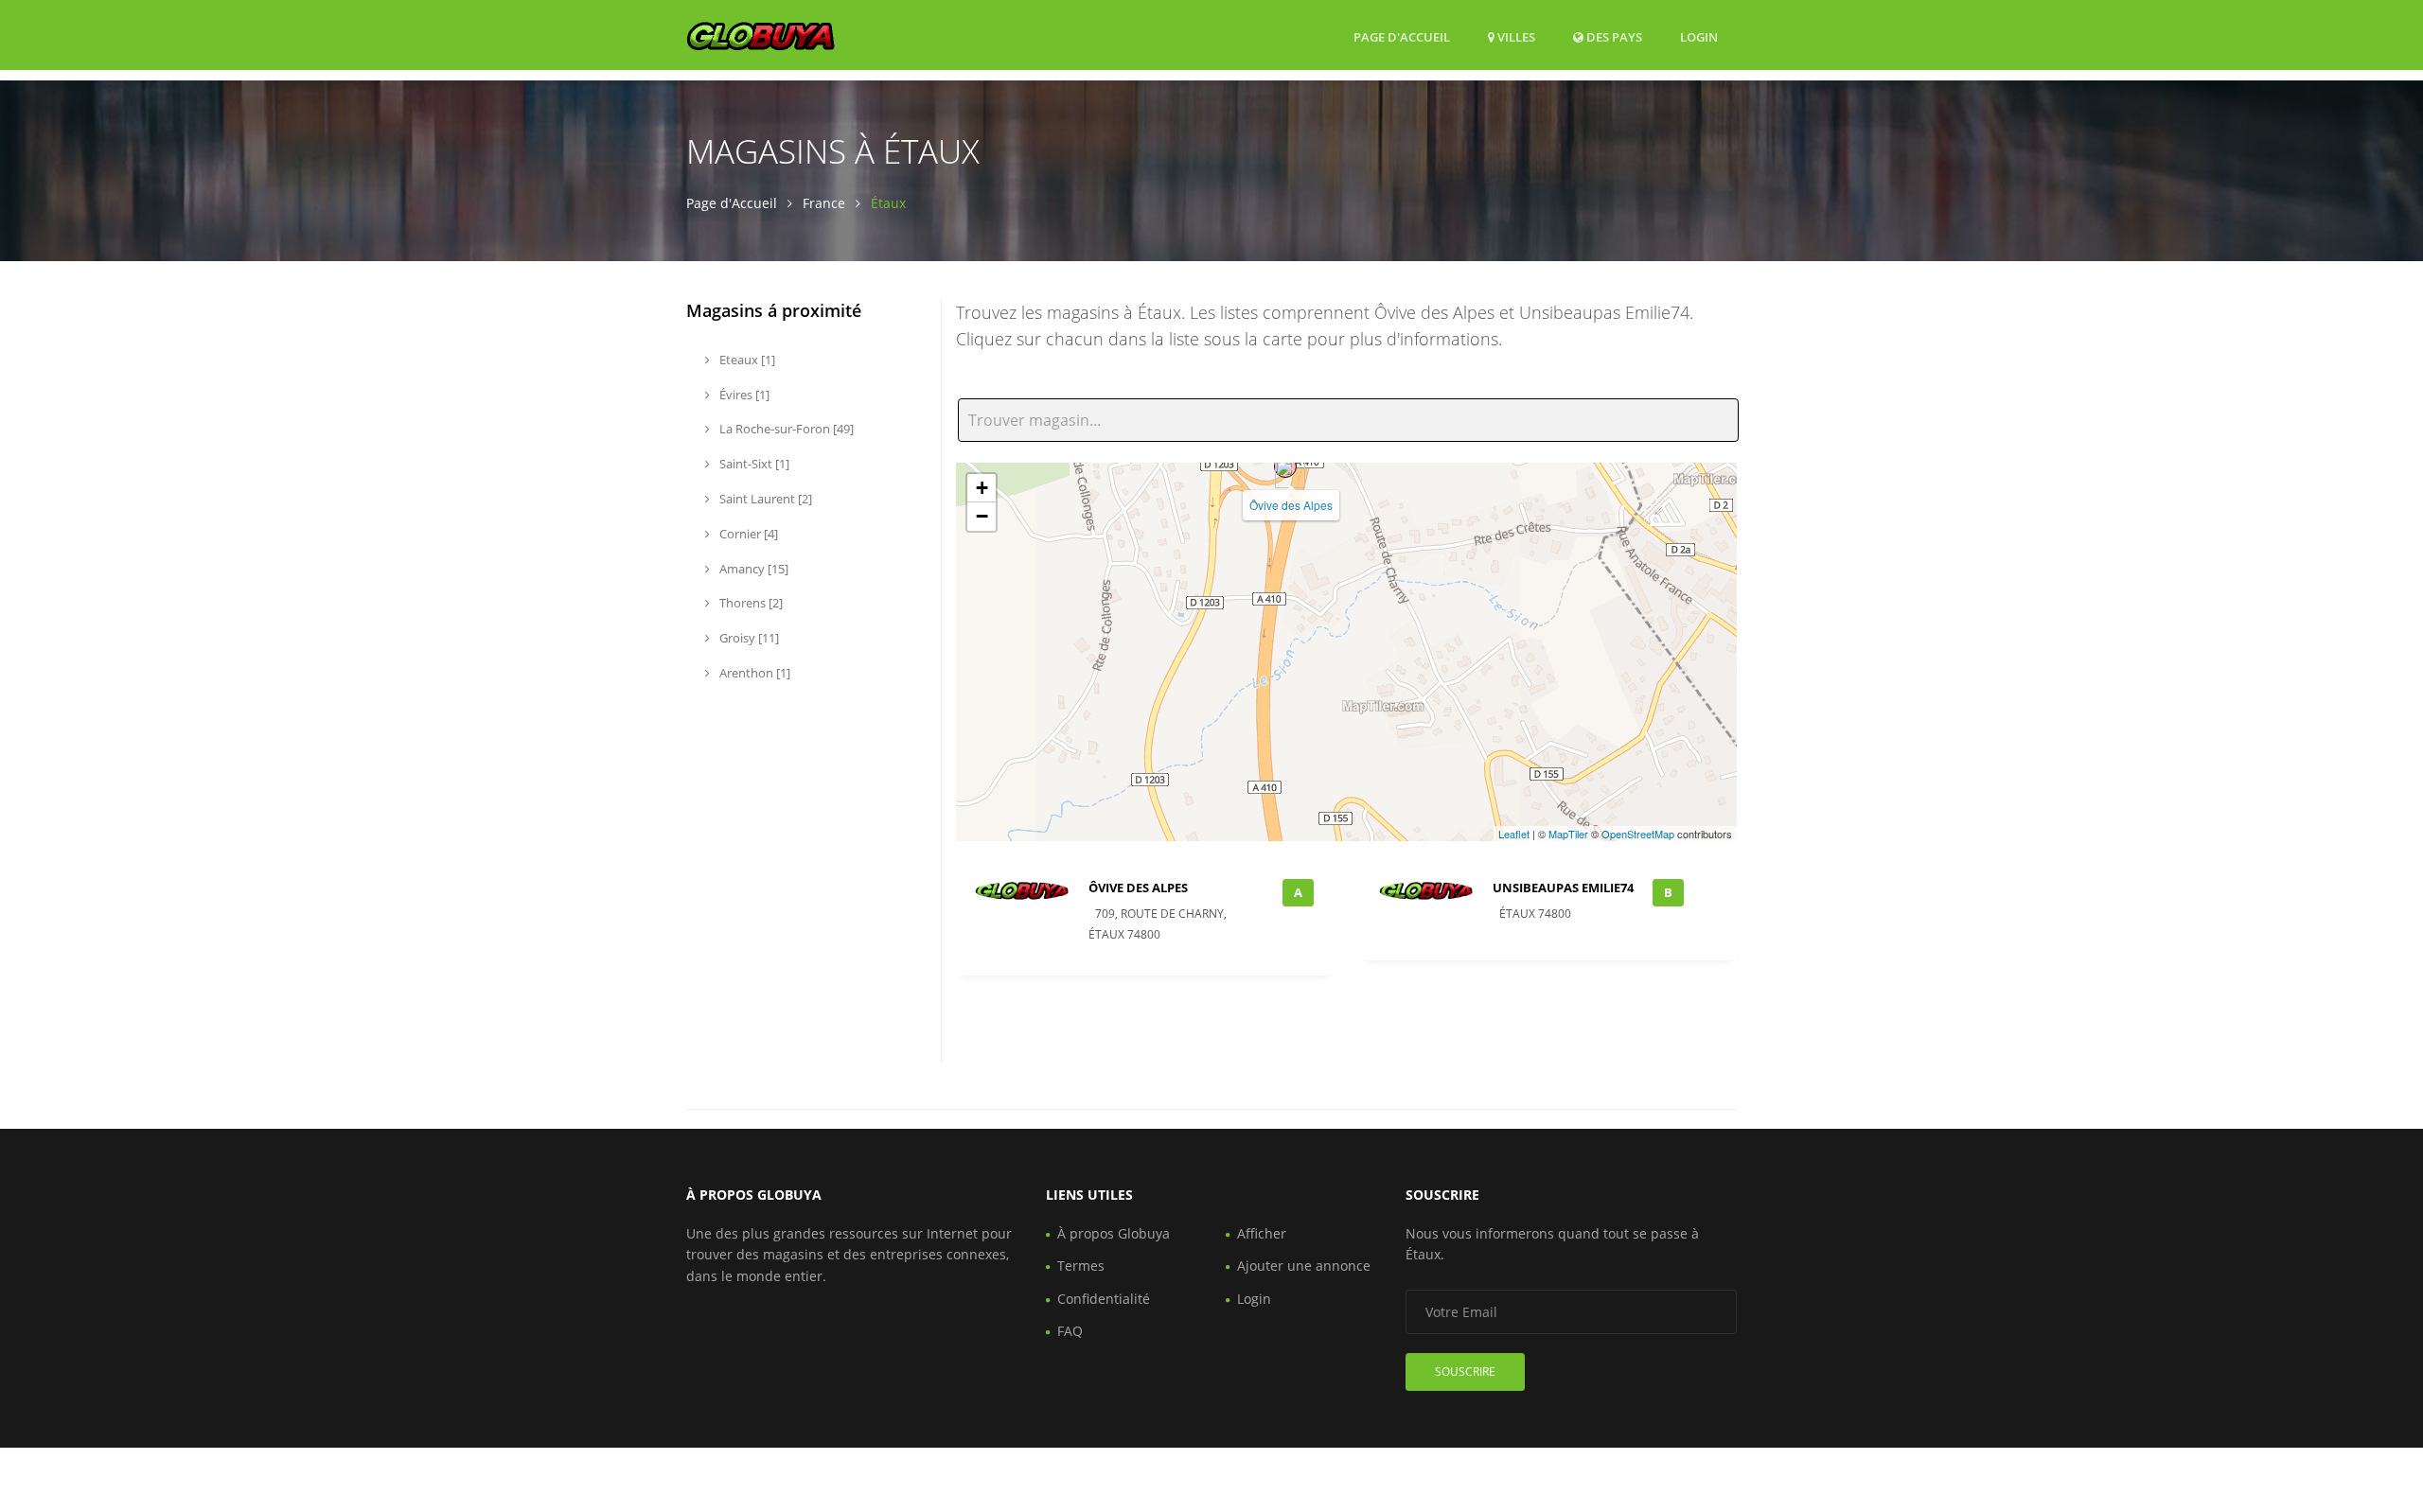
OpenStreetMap (1638, 834)
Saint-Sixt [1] (753, 464)
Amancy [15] (752, 569)
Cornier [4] (747, 534)
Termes (1081, 1266)
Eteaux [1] (746, 360)
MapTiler (1568, 834)
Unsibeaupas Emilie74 (1563, 888)
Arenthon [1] (753, 673)
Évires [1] (743, 395)
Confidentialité (1104, 1299)
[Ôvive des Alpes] (1285, 466)
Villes (1515, 37)
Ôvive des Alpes (1291, 505)
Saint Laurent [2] (764, 499)
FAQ (1070, 1331)
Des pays (1613, 36)
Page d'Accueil (1402, 37)
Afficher (1262, 1233)
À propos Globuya (1114, 1233)
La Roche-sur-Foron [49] (785, 429)
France (824, 203)
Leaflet (1514, 834)
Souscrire (1465, 1371)
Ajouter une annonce (1304, 1266)
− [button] (982, 516)
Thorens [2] (750, 603)
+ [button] (982, 488)
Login (1699, 36)
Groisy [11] (748, 638)
